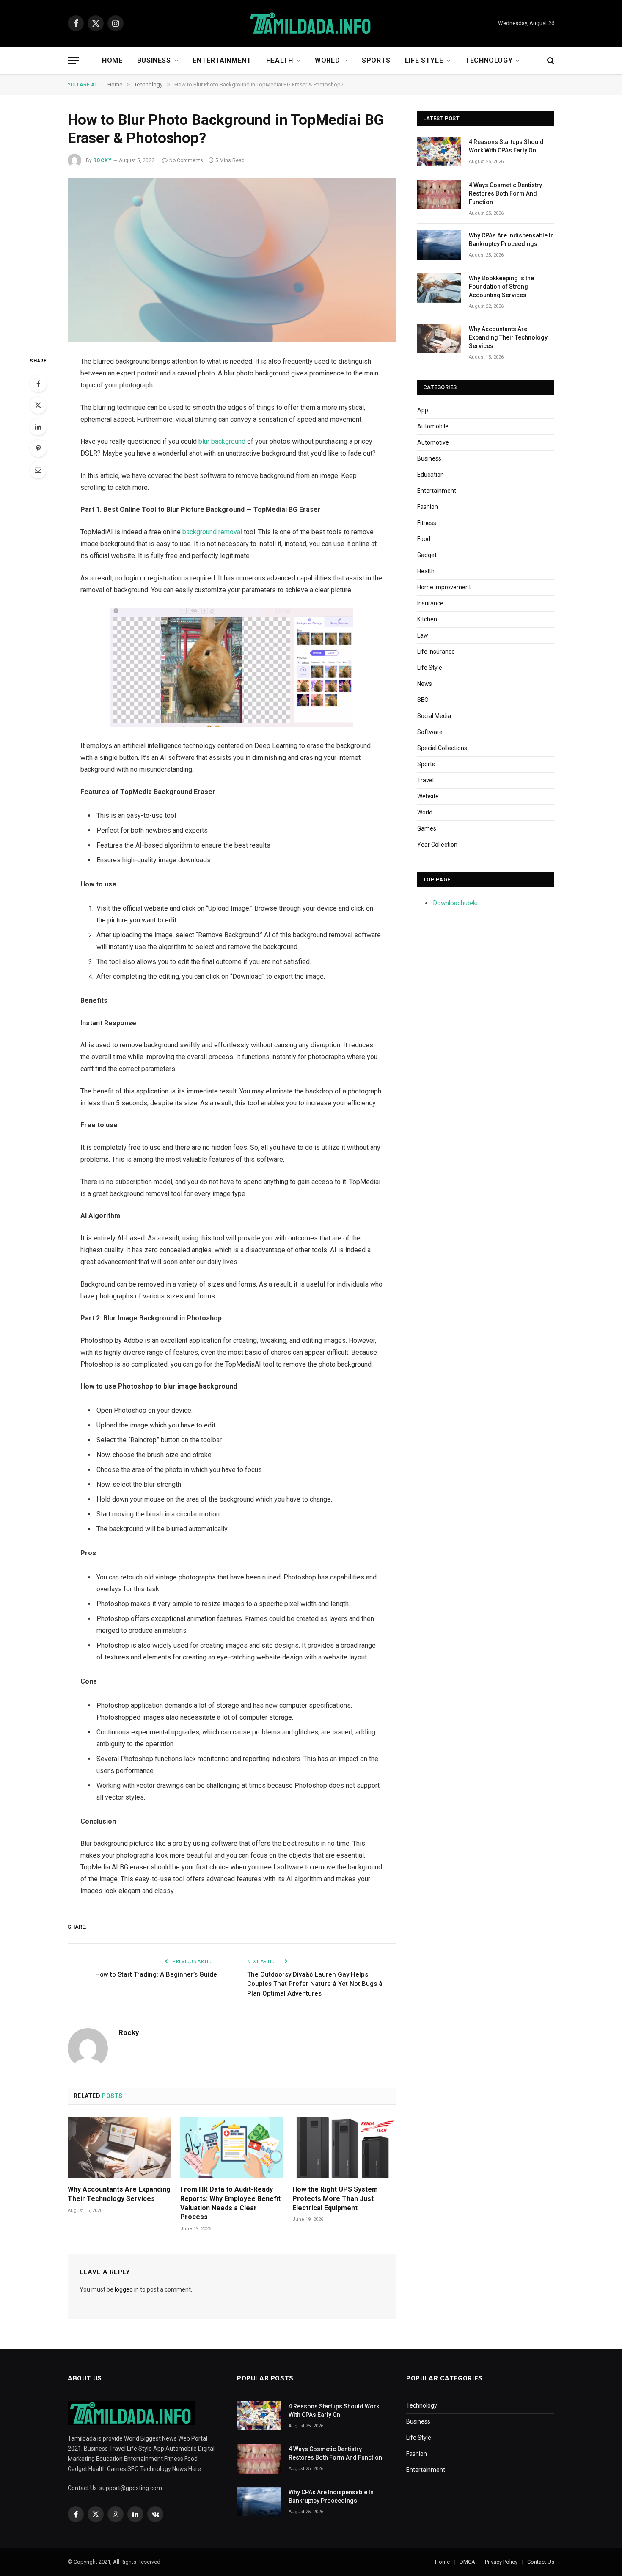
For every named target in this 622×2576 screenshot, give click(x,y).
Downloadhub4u (455, 903)
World (327, 60)
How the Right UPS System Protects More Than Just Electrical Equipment (335, 2199)
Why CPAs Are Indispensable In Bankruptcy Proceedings (511, 240)
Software (430, 732)
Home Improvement (444, 587)
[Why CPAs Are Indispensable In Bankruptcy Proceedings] (439, 245)
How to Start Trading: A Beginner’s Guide (156, 1974)
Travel (425, 780)
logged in (127, 2289)
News (425, 684)
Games (427, 828)
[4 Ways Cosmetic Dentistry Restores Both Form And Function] (439, 195)
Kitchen (427, 619)
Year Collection (437, 845)
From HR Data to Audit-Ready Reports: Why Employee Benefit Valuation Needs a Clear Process (230, 2203)
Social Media (434, 716)
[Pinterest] (38, 448)
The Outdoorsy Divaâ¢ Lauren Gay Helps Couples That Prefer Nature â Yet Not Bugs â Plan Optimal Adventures (315, 1984)
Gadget (427, 555)
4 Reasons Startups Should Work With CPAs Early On (506, 146)
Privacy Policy (501, 2562)
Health (280, 60)
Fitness (427, 523)
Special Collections (442, 748)
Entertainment (222, 60)
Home (112, 60)
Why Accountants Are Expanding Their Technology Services (119, 2194)
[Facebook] (38, 384)
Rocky (102, 160)
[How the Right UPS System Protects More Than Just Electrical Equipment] (344, 2147)
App (423, 410)
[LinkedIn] (38, 427)
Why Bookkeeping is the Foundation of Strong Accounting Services (501, 287)
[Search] (550, 61)
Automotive (433, 442)
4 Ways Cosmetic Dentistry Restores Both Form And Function (505, 193)
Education (431, 475)
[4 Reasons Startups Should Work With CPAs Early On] (439, 151)
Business (154, 60)
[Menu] (73, 61)
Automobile (433, 426)
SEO (423, 700)
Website (428, 796)
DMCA (467, 2562)
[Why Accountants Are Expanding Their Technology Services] (119, 2147)
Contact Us (541, 2562)
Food (424, 539)
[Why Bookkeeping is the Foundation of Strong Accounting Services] (439, 288)
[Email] (38, 470)
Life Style (424, 60)
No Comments (186, 160)
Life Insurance (436, 652)
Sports (376, 60)
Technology (489, 60)
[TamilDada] (311, 23)
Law (423, 635)
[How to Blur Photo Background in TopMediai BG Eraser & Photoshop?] (232, 260)
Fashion (428, 507)
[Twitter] (38, 405)
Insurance (430, 603)
